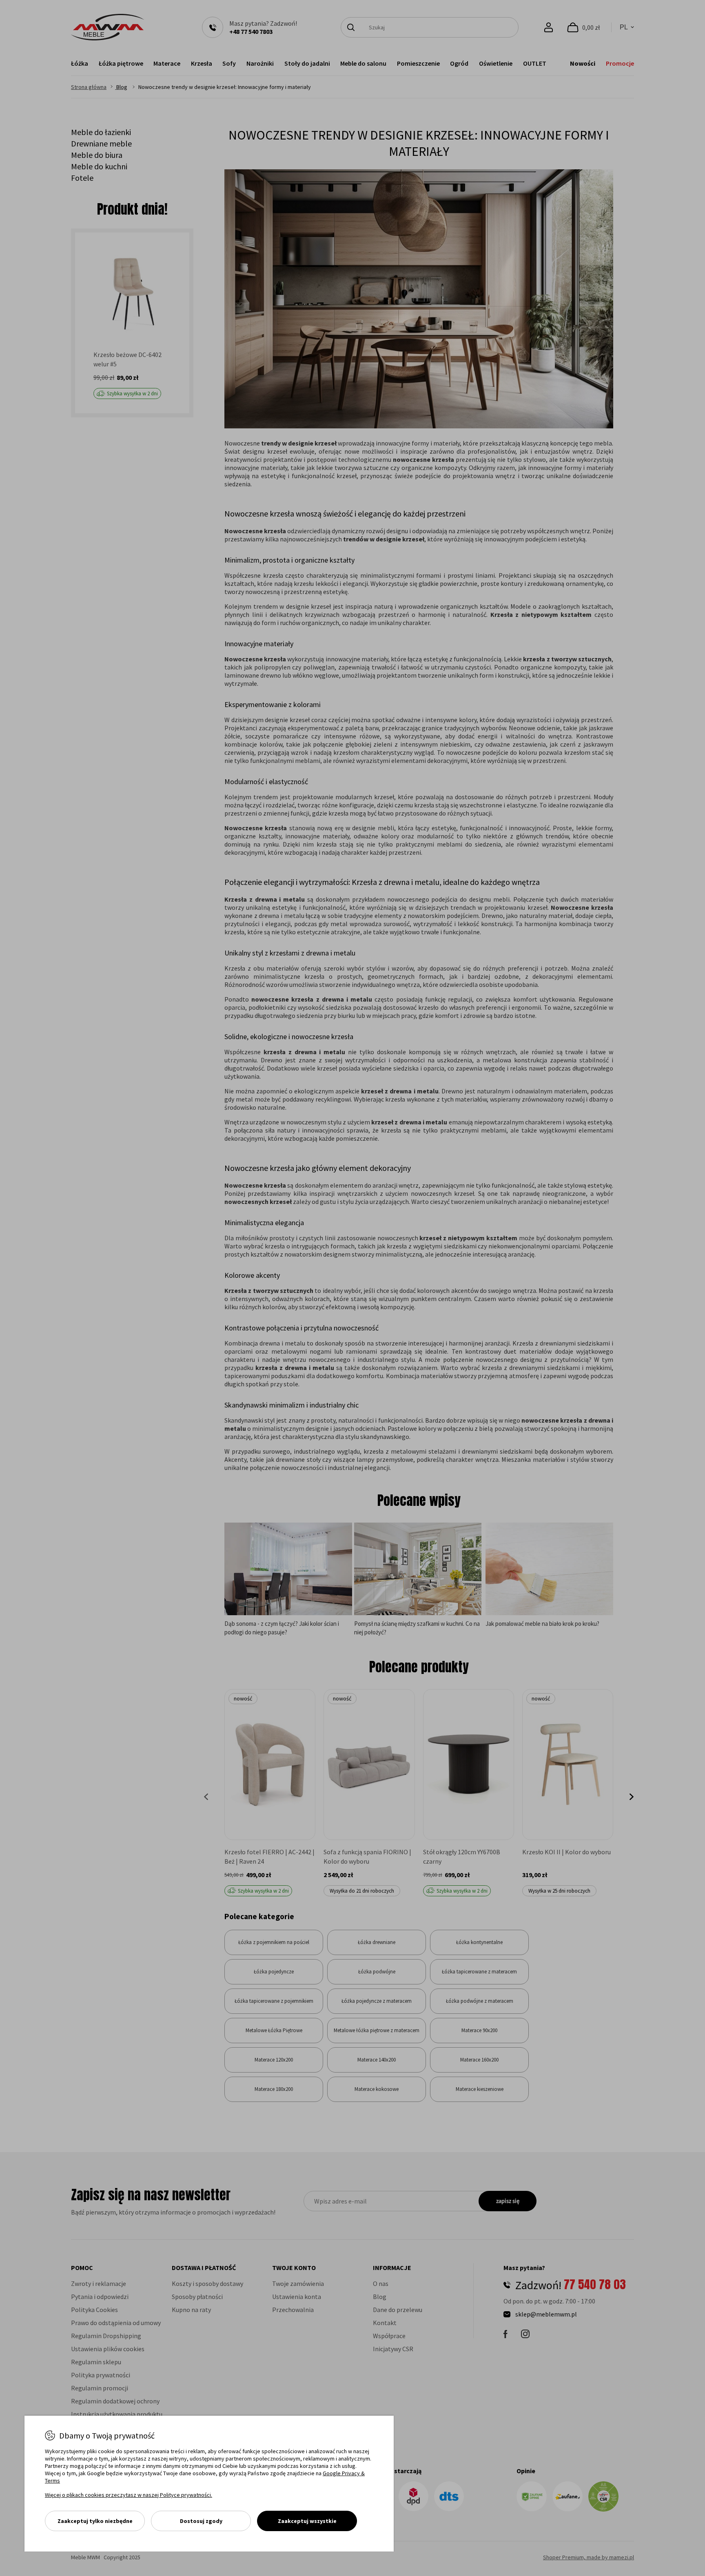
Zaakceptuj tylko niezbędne (95, 2521)
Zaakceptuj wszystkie (307, 2521)
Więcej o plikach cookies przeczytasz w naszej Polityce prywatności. (129, 2495)
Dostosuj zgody (201, 2521)
